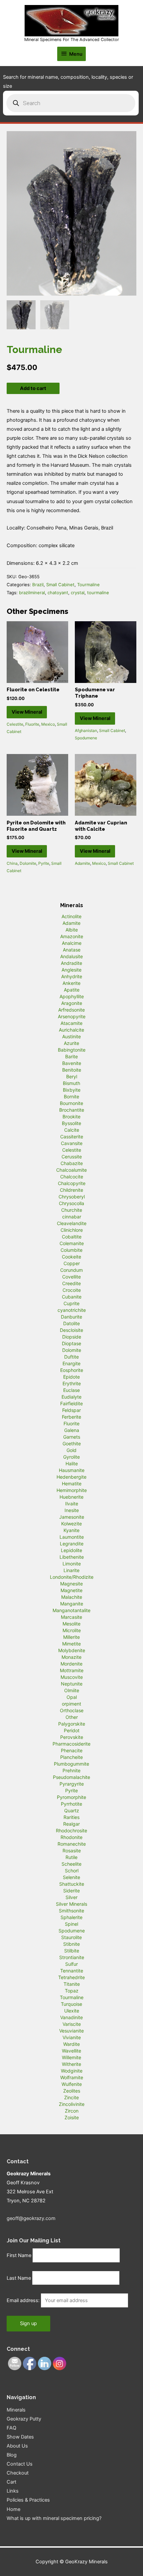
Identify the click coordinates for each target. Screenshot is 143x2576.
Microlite (72, 1630)
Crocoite (72, 1290)
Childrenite (71, 1190)
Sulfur (71, 1964)
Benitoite (72, 1070)
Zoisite (72, 2117)
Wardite (71, 2044)
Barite (71, 1056)
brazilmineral (32, 593)
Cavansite (72, 1143)
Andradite (71, 963)
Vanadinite (71, 2017)
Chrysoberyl (72, 1197)
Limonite (72, 1564)
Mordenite (71, 1664)
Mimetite (71, 1644)
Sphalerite (71, 1917)
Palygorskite (72, 1724)
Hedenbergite (71, 1477)
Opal (72, 1697)
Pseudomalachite (71, 1777)
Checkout (18, 2473)
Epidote (71, 1377)
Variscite (72, 2024)
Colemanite (72, 1243)
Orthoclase (72, 1710)
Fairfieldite (71, 1403)
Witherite (71, 2064)
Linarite (71, 1570)
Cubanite (72, 1297)
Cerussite (72, 1157)
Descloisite (71, 1330)
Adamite (82, 863)
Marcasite (71, 1617)
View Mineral (27, 712)
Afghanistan (86, 730)
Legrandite (72, 1544)
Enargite (71, 1363)
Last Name (19, 2278)
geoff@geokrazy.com (31, 2218)
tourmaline (98, 593)
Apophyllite (72, 996)
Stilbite (72, 1951)
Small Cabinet (60, 585)
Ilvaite (72, 1504)
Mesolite (71, 1624)
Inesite (72, 1510)
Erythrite (72, 1383)
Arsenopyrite (72, 1016)
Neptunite (72, 1684)
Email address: (24, 2300)
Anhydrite (72, 976)
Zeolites (72, 2091)
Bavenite (72, 1063)
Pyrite (44, 863)
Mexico (48, 724)
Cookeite (71, 1257)
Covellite (71, 1277)
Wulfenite (72, 2084)
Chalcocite (72, 1177)
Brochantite (72, 1110)
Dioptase (71, 1343)
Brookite (71, 1117)
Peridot (72, 1730)
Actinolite (71, 916)
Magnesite (71, 1584)
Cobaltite (72, 1237)
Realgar (71, 1824)
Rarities (71, 1817)
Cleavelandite (72, 1223)
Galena (72, 1430)
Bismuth (71, 1083)
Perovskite (72, 1737)
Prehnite (71, 1770)
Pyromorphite (71, 1797)
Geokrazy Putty (24, 2419)
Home (13, 2509)
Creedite (71, 1283)
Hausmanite (72, 1470)
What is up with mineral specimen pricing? (54, 2518)
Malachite (72, 1597)
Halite (72, 1463)
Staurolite (71, 1937)
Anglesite (71, 970)
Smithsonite (71, 1911)
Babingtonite (72, 1050)
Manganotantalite (71, 1610)
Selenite (71, 1877)
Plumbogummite (71, 1764)
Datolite (71, 1323)
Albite (72, 930)
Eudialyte (71, 1397)
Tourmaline (88, 585)
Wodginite (72, 2071)
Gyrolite (71, 1457)
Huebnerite (71, 1497)
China (12, 863)
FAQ (11, 2428)
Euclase (71, 1390)
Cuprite (71, 1303)
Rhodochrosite (71, 1830)
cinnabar (72, 1217)
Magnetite (71, 1590)
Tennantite (72, 1971)
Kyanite (71, 1530)
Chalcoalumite (71, 1170)
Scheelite (71, 1864)
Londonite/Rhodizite (72, 1577)
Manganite (72, 1604)
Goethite (72, 1443)
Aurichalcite (71, 1030)
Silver (71, 1897)
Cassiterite (72, 1137)
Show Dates (20, 2437)
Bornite (71, 1096)
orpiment (71, 1704)
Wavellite (71, 2051)
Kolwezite (71, 1524)
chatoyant (58, 593)
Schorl (72, 1871)
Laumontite (72, 1537)
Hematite (72, 1484)
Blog (12, 2455)
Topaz (72, 1991)
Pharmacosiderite (71, 1744)
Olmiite (72, 1690)
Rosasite (72, 1851)
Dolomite (28, 863)
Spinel (71, 1924)
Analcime (72, 943)
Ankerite (71, 983)
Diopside (72, 1337)
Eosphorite (72, 1370)
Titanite (72, 1984)
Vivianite (72, 2037)
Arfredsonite (71, 1010)
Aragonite (72, 1003)
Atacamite (71, 1023)
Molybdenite (72, 1650)
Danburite (71, 1317)
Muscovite (72, 1677)
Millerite (71, 1637)
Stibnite (71, 1944)
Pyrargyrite (72, 1784)
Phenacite (72, 1750)
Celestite (15, 724)
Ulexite (72, 2011)
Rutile (71, 1857)
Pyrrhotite (71, 1804)
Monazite (71, 1657)
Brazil (38, 585)
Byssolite (71, 1123)
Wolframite (72, 2077)
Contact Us (20, 2464)
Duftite (71, 1357)
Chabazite (72, 1163)
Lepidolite (71, 1550)
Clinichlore (72, 1230)
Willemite (71, 2057)
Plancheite (71, 1757)
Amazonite (72, 936)
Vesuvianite (71, 2031)
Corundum (71, 1270)
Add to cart (33, 388)
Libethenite (72, 1557)
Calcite (72, 1130)
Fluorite (32, 724)
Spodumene (86, 738)
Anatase (72, 950)
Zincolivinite (72, 2104)
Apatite (72, 990)
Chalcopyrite (72, 1183)
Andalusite (71, 956)
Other (72, 1717)
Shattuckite (72, 1884)
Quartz (72, 1810)
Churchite (72, 1210)
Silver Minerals (71, 1904)
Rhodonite (71, 1837)
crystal (78, 593)
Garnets (72, 1437)
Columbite (71, 1250)
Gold (71, 1450)
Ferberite (71, 1417)
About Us (17, 2446)
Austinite (71, 1036)
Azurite (71, 1043)
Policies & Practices (28, 2500)
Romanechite (72, 1844)
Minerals (16, 2410)
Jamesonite (72, 1517)
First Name (19, 2255)
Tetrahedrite (71, 1977)
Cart (11, 2482)
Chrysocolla (71, 1203)
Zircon (72, 2111)
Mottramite (72, 1670)
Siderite (71, 1891)
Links (13, 2491)
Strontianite (72, 1957)
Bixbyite (72, 1090)
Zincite (71, 2097)
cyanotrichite (72, 1310)
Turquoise (71, 2004)
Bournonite (71, 1103)
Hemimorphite (72, 1490)
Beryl (72, 1076)
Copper (72, 1263)
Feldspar (71, 1410)
